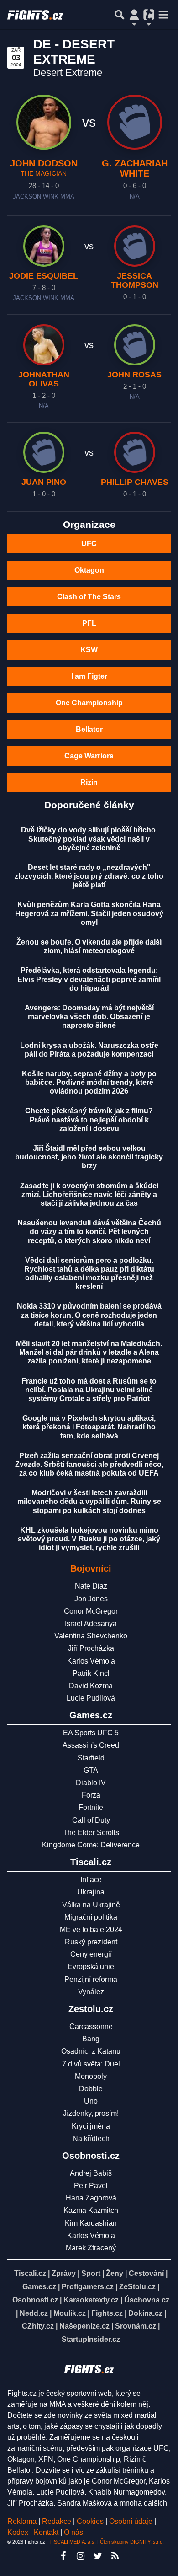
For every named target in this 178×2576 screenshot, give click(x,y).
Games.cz (39, 2287)
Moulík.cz (70, 2313)
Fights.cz (107, 2313)
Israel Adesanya (91, 1623)
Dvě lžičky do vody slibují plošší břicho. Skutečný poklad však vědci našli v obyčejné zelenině (89, 839)
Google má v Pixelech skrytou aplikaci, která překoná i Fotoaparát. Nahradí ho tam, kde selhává (89, 1427)
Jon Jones (91, 1599)
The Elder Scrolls (91, 1833)
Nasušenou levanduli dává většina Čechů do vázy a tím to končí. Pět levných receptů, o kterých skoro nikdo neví (89, 1232)
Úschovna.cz (147, 2300)
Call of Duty (91, 1820)
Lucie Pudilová (91, 1698)
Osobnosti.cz (35, 2300)
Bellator (89, 729)
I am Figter (89, 676)
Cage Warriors (89, 756)
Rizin (89, 782)
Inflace (91, 1880)
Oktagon (89, 570)
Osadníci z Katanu (91, 2051)
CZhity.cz (38, 2326)
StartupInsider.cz (91, 2339)
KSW (89, 650)
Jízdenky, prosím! (91, 2113)
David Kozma (91, 1686)
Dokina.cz (145, 2313)
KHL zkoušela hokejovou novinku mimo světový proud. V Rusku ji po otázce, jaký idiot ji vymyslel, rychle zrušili (89, 1539)
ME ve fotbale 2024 (91, 1929)
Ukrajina (91, 1892)
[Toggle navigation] (163, 15)
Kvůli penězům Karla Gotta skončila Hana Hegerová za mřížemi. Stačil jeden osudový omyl (89, 913)
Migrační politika (91, 1917)
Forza (91, 1795)
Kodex (19, 2532)
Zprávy (64, 2273)
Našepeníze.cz (84, 2326)
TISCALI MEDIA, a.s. (73, 2542)
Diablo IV (91, 1783)
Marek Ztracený (91, 2248)
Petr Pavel (91, 2186)
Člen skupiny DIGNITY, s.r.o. (132, 2542)
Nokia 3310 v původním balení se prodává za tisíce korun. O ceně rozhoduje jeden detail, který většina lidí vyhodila (89, 1315)
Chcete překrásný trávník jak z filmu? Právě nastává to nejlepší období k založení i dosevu (89, 1119)
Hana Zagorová (91, 2198)
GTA (91, 1770)
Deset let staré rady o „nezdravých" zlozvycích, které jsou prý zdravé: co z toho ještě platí (89, 876)
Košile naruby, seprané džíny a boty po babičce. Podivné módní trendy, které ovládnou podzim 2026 (89, 1082)
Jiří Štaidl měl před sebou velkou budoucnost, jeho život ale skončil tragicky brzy (89, 1157)
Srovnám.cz (136, 2326)
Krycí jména (91, 2126)
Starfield (91, 1758)
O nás (73, 2532)
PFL (89, 623)
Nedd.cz (34, 2313)
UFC (89, 544)
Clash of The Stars (89, 597)
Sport (91, 2273)
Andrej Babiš (91, 2173)
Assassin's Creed (91, 1745)
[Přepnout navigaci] (134, 15)
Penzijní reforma (91, 1979)
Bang (91, 2039)
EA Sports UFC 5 (91, 1733)
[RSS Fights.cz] (115, 2556)
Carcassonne (91, 2026)
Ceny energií (91, 1954)
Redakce (57, 2521)
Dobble (91, 2089)
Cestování (146, 2273)
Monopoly (91, 2076)
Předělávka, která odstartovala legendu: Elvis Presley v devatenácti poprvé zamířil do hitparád (89, 979)
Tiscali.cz (30, 2273)
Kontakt (47, 2532)
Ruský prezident (91, 1942)
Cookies (90, 2521)
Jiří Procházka (91, 1648)
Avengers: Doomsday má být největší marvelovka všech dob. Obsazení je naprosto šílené (89, 1017)
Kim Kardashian (91, 2223)
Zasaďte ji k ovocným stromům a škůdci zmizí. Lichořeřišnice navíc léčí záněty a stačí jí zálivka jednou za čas (89, 1194)
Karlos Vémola (91, 1661)
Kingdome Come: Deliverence (91, 1845)
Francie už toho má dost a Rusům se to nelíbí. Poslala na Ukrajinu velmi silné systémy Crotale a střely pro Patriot (89, 1390)
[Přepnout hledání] (120, 15)
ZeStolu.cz (137, 2287)
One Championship (89, 703)
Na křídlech (91, 2139)
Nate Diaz (91, 1586)
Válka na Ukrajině (91, 1905)
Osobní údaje (131, 2521)
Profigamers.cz (88, 2287)
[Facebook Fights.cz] (63, 2556)
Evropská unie (91, 1967)
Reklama (22, 2521)
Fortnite (91, 1807)
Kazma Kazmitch (91, 2210)
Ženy (115, 2273)
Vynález (91, 1992)
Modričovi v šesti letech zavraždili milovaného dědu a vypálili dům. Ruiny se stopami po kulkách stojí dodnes (89, 1501)
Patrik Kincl (91, 1673)
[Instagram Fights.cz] (80, 2556)
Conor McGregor (91, 1611)
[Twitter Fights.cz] (98, 2556)
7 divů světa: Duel (91, 2064)
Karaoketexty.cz (91, 2300)
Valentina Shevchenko (91, 1636)
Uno (91, 2101)
